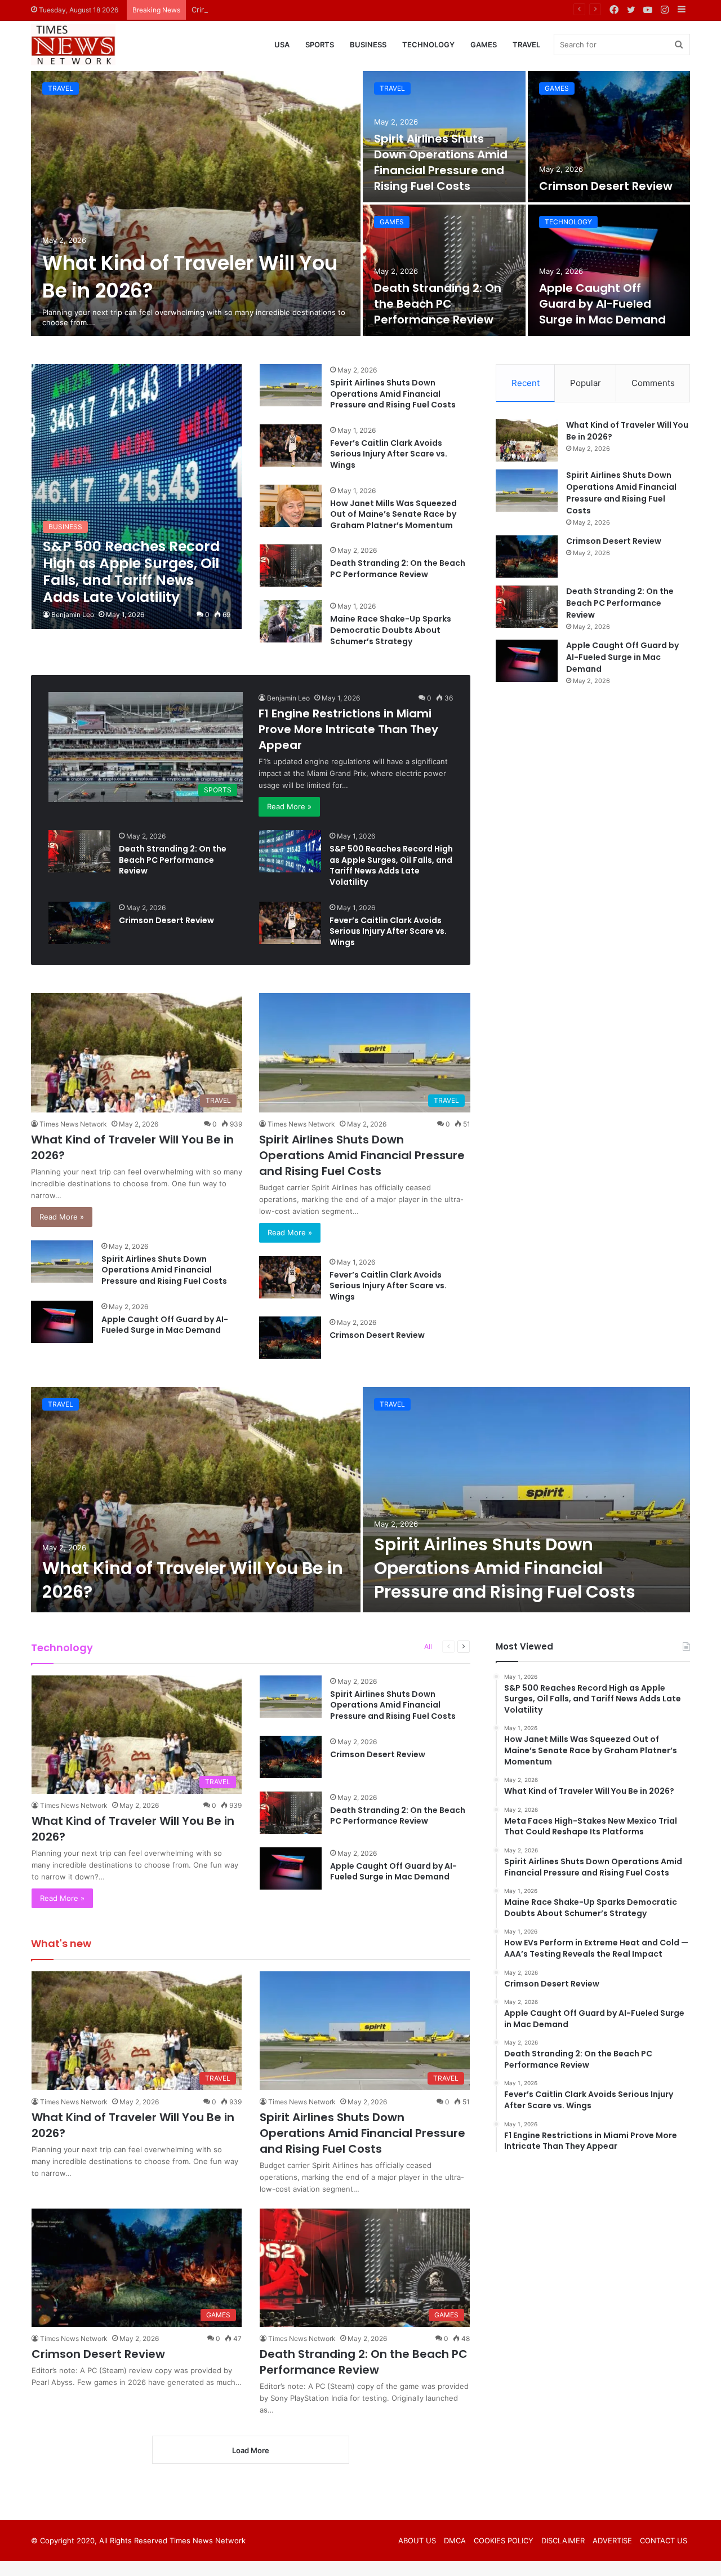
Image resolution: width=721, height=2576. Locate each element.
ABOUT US (417, 2540)
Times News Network (73, 1124)
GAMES (484, 45)
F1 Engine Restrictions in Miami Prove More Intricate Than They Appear (348, 729)
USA (282, 45)
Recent (526, 383)
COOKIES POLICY (504, 2540)
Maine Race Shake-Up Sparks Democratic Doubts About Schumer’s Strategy (391, 630)
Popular (586, 383)
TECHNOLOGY (428, 45)
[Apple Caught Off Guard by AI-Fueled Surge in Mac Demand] (609, 270)
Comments (653, 383)
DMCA (455, 2540)
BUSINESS (368, 45)
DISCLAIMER (563, 2540)
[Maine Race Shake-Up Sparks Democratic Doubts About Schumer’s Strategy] (291, 621)
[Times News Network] (73, 45)
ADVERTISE (612, 2540)
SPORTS (320, 45)
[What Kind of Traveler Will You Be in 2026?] (196, 203)
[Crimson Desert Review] (609, 137)
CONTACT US (664, 2540)
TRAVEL (526, 45)
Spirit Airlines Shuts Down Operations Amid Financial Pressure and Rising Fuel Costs (441, 162)
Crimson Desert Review (233, 10)
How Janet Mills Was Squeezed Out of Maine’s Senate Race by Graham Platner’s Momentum (393, 514)
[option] (360, 203)
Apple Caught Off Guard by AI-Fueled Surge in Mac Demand (602, 304)
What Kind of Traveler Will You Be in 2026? (193, 1580)
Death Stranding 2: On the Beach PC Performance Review (438, 304)
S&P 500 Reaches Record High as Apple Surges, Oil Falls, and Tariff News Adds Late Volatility (391, 865)
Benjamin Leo (73, 615)
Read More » (289, 806)
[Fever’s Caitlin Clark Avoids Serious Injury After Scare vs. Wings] (291, 445)
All (428, 1646)
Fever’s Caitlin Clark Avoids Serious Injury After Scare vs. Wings (389, 454)
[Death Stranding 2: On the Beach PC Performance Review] (444, 270)
